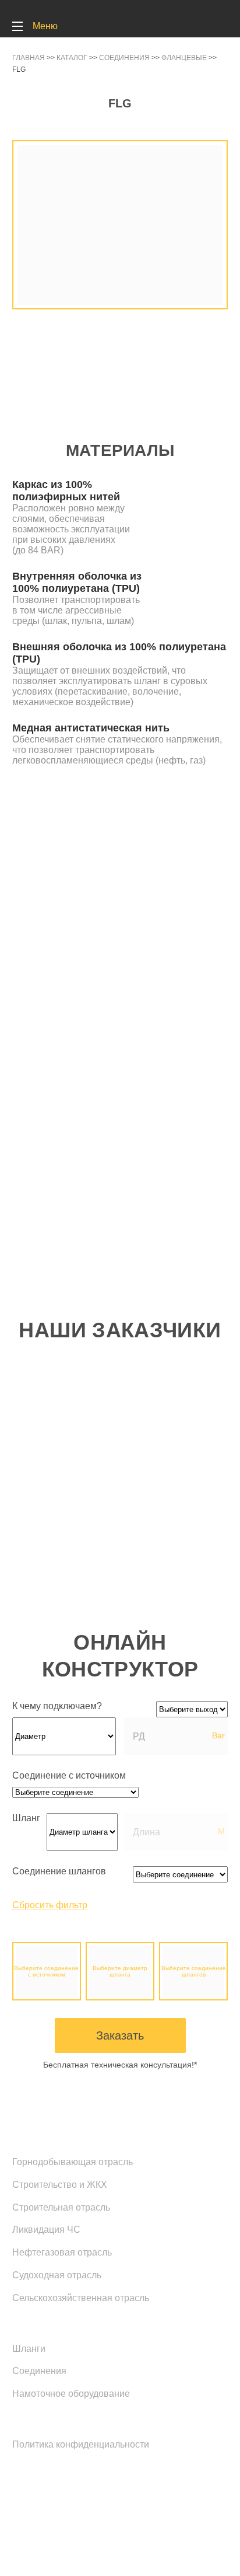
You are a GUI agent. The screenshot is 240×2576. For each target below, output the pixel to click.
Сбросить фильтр (50, 1905)
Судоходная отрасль (57, 2275)
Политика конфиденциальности (81, 2444)
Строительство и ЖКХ (60, 2185)
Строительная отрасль (61, 2207)
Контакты (37, 2418)
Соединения (39, 2371)
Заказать (120, 2035)
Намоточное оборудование (71, 2394)
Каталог (33, 2323)
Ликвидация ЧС (46, 2230)
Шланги (29, 2349)
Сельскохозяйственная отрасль (81, 2298)
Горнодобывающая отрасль (73, 2162)
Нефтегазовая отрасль (62, 2252)
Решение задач (54, 2136)
